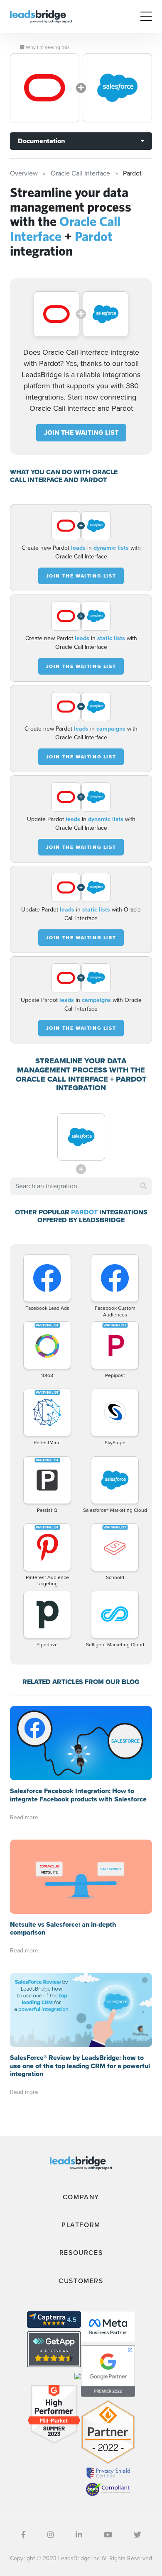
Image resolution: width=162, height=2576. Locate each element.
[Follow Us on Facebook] (23, 2535)
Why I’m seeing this (47, 47)
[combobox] (81, 1186)
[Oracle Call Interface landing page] (45, 88)
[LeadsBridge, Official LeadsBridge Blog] (41, 16)
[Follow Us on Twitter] (137, 2535)
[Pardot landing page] (117, 88)
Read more (24, 1817)
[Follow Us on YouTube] (108, 2535)
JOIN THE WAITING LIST (81, 433)
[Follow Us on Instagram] (51, 2535)
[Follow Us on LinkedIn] (79, 2535)
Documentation (41, 141)
